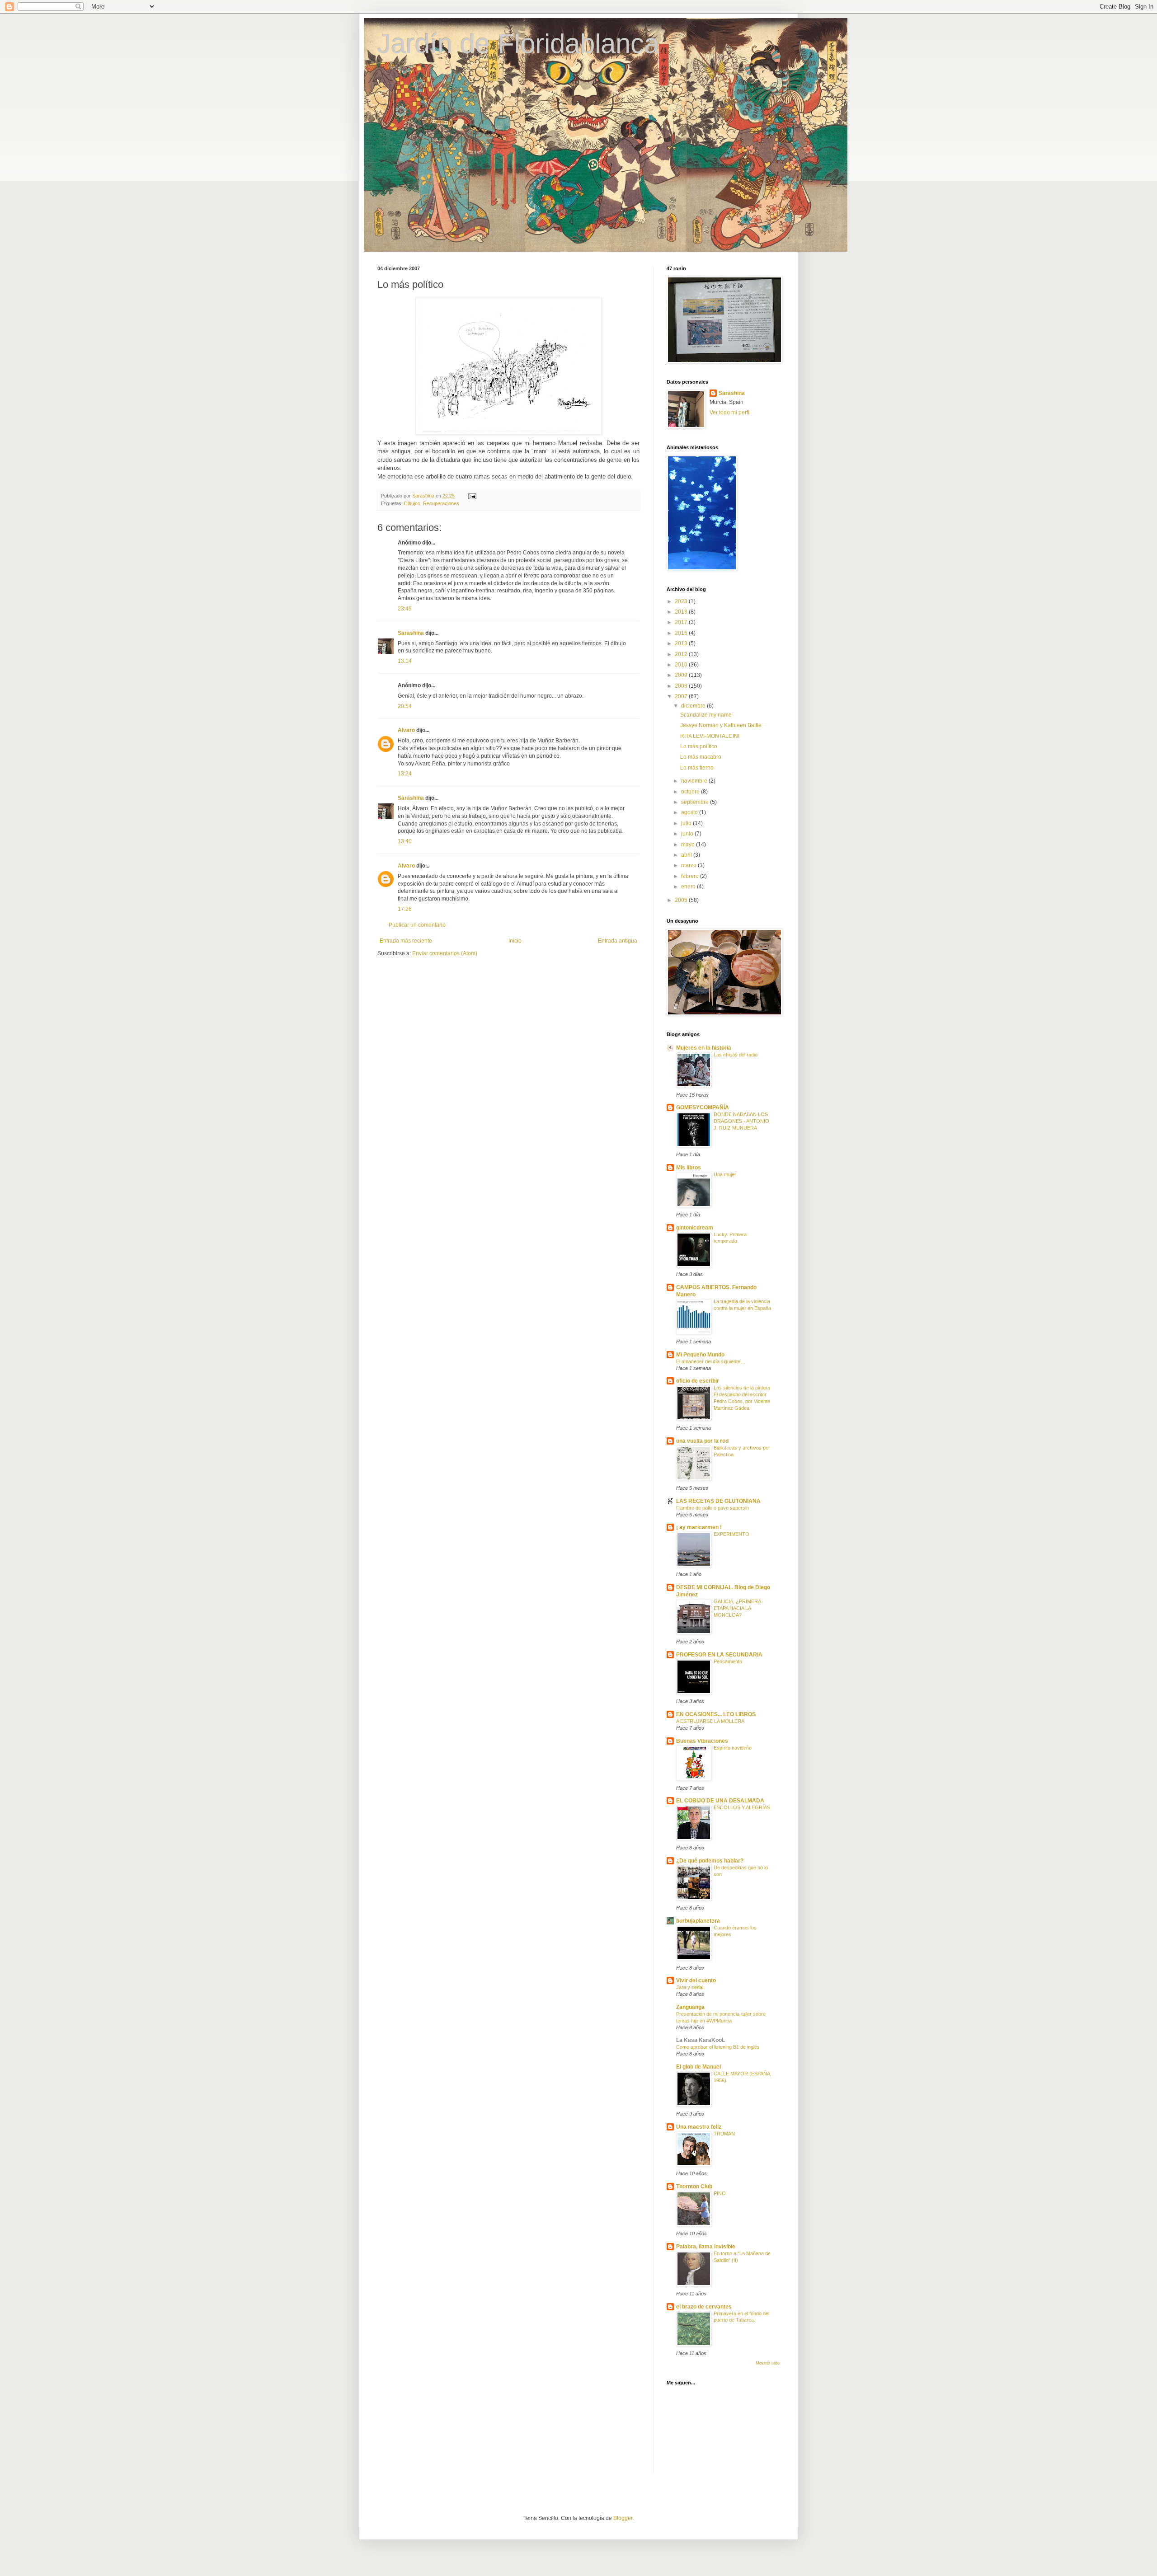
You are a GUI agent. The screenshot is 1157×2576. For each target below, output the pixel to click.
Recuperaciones (441, 503)
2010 (682, 665)
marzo (689, 865)
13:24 (405, 774)
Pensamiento (728, 1661)
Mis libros (689, 1168)
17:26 (405, 909)
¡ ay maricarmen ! (699, 1527)
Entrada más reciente (406, 941)
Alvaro (406, 730)
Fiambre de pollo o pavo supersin (713, 1508)
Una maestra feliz (699, 2127)
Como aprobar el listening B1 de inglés (718, 2047)
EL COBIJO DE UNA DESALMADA (720, 1801)
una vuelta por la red (702, 1441)
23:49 (405, 609)
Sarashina (411, 633)
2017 (682, 622)
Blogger (623, 2518)
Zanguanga (690, 2007)
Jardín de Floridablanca (518, 44)
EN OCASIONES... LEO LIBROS (716, 1714)
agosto (690, 812)
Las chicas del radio (736, 1055)
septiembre (696, 802)
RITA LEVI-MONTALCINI (710, 736)
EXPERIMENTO (731, 1534)
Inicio (515, 941)
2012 (682, 654)
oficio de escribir (698, 1381)
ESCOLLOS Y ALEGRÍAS (742, 1807)
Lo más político (699, 746)
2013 (682, 643)
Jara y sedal (690, 1987)
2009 (682, 675)
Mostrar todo (768, 2363)
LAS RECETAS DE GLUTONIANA (718, 1501)
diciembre (694, 706)
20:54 (405, 706)
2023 (682, 601)
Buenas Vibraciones (702, 1741)
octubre (691, 792)
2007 (682, 696)
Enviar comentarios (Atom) (445, 953)
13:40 (405, 841)
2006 (682, 900)
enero (689, 887)
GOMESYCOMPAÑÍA (703, 1107)
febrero (691, 876)
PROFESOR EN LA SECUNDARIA (719, 1655)
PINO (720, 2193)
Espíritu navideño (733, 1748)
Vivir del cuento (696, 1980)
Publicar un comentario (417, 925)
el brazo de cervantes (704, 2307)
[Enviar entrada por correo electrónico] (472, 496)
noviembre (695, 781)
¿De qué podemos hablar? (710, 1861)
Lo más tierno (697, 768)
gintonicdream (695, 1228)
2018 (682, 612)
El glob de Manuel (698, 2067)
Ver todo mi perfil (730, 413)
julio (687, 823)
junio (688, 834)
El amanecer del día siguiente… (711, 1361)
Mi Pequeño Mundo (700, 1355)
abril (687, 855)
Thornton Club (694, 2187)
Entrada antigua (618, 941)
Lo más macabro (701, 757)
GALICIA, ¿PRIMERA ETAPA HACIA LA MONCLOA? (737, 1608)
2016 (682, 633)
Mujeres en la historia (704, 1048)
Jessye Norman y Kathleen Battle (721, 725)
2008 (682, 686)
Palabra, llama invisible (706, 2247)
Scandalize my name (706, 715)
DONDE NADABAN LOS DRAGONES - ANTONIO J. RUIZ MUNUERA (741, 1121)
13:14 (405, 661)
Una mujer (725, 1174)
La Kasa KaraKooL (701, 2040)
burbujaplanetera (698, 1921)
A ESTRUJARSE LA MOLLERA (710, 1721)
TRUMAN (724, 2134)
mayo (689, 845)
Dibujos (412, 503)
